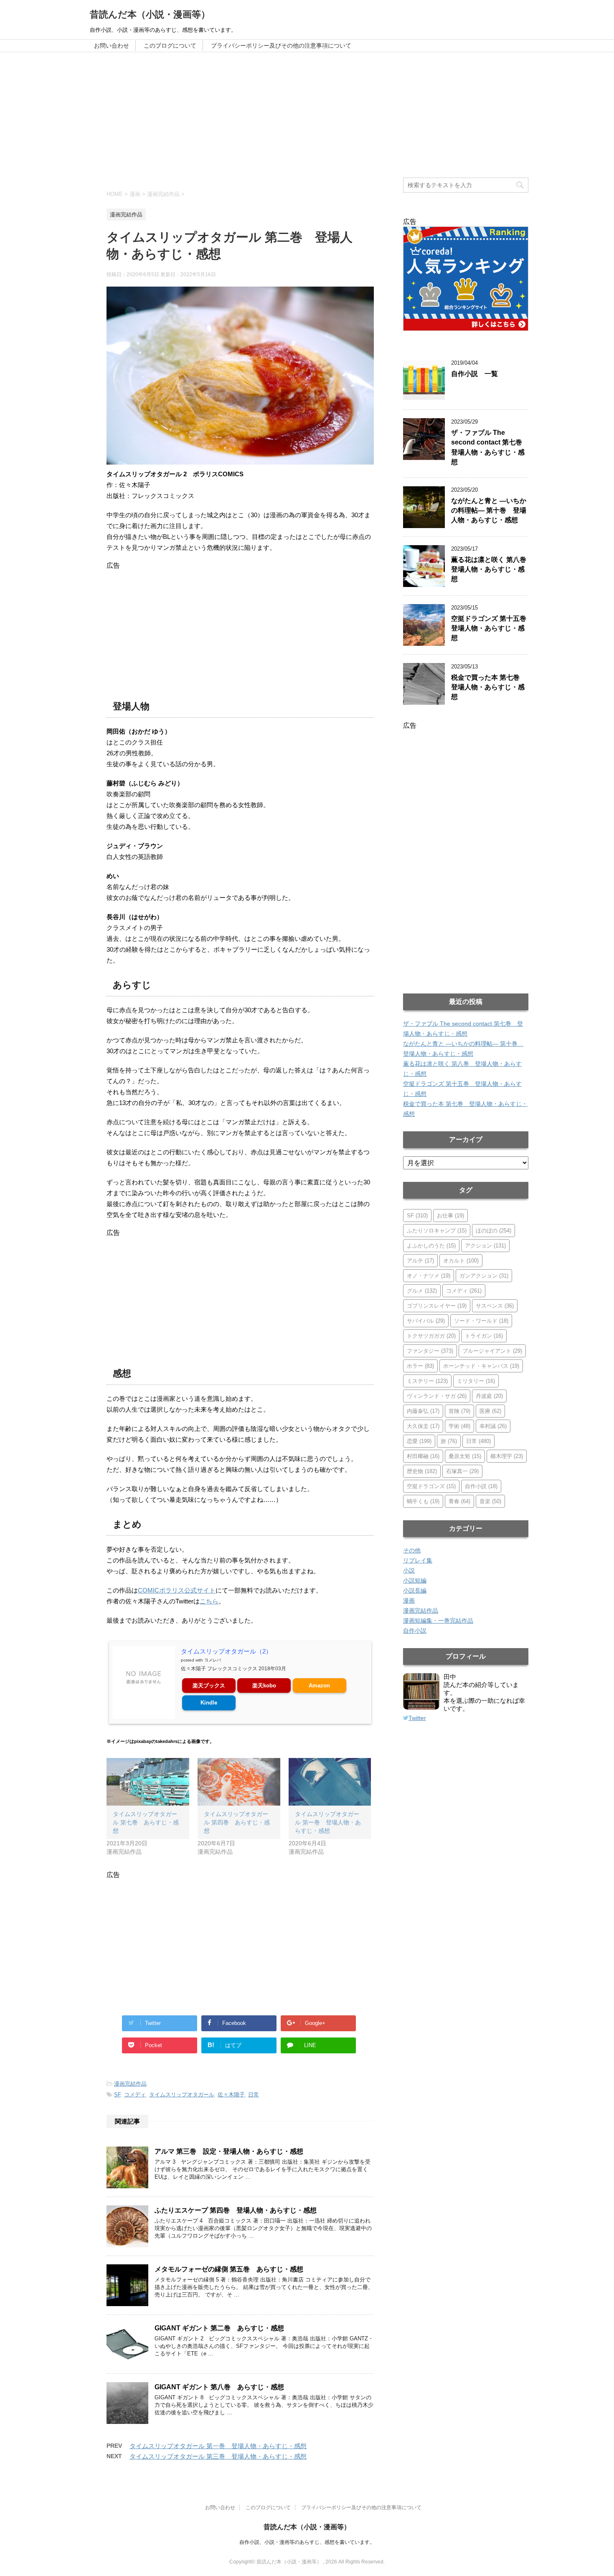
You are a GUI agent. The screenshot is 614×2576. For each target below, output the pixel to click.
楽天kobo (264, 1686)
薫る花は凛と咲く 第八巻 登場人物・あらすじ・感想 (492, 569)
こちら (209, 1601)
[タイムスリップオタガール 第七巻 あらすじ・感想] (148, 1782)
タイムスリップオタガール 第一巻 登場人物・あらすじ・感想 (328, 1822)
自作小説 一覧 (474, 374)
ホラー (420, 1366)
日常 (254, 2095)
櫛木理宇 (507, 1456)
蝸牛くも (423, 1501)
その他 (412, 1550)
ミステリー (427, 1381)
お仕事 (450, 1216)
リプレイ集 (418, 1560)
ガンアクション (484, 1276)
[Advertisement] (307, 115)
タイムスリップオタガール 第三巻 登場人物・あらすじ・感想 (218, 2456)
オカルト (461, 1261)
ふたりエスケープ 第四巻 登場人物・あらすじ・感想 (236, 2210)
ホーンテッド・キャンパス (481, 1366)
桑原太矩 (465, 1456)
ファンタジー (430, 1351)
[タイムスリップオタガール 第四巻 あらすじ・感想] (239, 1782)
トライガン (484, 1336)
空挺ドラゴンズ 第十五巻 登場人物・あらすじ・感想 (492, 628)
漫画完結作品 (130, 2084)
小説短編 (415, 1580)
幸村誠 (493, 1426)
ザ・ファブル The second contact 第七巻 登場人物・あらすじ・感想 (490, 447)
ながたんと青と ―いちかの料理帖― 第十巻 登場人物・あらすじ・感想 (489, 511)
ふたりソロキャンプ (437, 1231)
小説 (409, 1570)
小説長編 (415, 1590)
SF (117, 2095)
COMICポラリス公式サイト (177, 1590)
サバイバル (426, 1321)
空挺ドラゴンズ (431, 1486)
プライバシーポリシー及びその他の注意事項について (281, 46)
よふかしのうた (431, 1246)
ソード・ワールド (481, 1321)
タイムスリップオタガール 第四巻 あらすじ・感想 (237, 1822)
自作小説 (481, 1486)
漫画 (409, 1600)
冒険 (459, 1411)
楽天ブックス (209, 1686)
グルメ (422, 1291)
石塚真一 (462, 1471)
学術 (459, 1426)
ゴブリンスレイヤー (437, 1306)
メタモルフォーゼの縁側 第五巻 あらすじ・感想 (229, 2269)
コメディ (135, 2095)
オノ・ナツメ (429, 1276)
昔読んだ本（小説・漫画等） (150, 14)
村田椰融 (423, 1456)
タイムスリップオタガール (182, 2095)
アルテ (420, 1261)
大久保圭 (423, 1426)
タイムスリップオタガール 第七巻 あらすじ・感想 (146, 1822)
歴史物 (422, 1471)
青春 (459, 1501)
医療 (490, 1411)
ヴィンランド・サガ (437, 1396)
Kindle (209, 1703)
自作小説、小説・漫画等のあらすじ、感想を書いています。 (307, 2542)
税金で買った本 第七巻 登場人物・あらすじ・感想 (489, 687)
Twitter (417, 1718)
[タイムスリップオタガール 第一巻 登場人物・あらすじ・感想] (330, 1782)
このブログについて (170, 46)
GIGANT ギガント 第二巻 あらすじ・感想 (219, 2328)
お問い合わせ (112, 46)
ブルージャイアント (492, 1351)
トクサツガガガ (431, 1336)
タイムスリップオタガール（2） (226, 1651)
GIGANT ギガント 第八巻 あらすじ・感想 (219, 2387)
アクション (485, 1246)
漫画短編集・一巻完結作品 (438, 1621)
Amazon (319, 1686)
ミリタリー (476, 1381)
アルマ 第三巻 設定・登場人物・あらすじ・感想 (229, 2151)
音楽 (490, 1501)
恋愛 (419, 1441)
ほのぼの (493, 1231)
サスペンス (495, 1306)
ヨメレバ (213, 1660)
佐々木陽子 (231, 2095)
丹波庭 (489, 1396)
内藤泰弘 (423, 1411)
